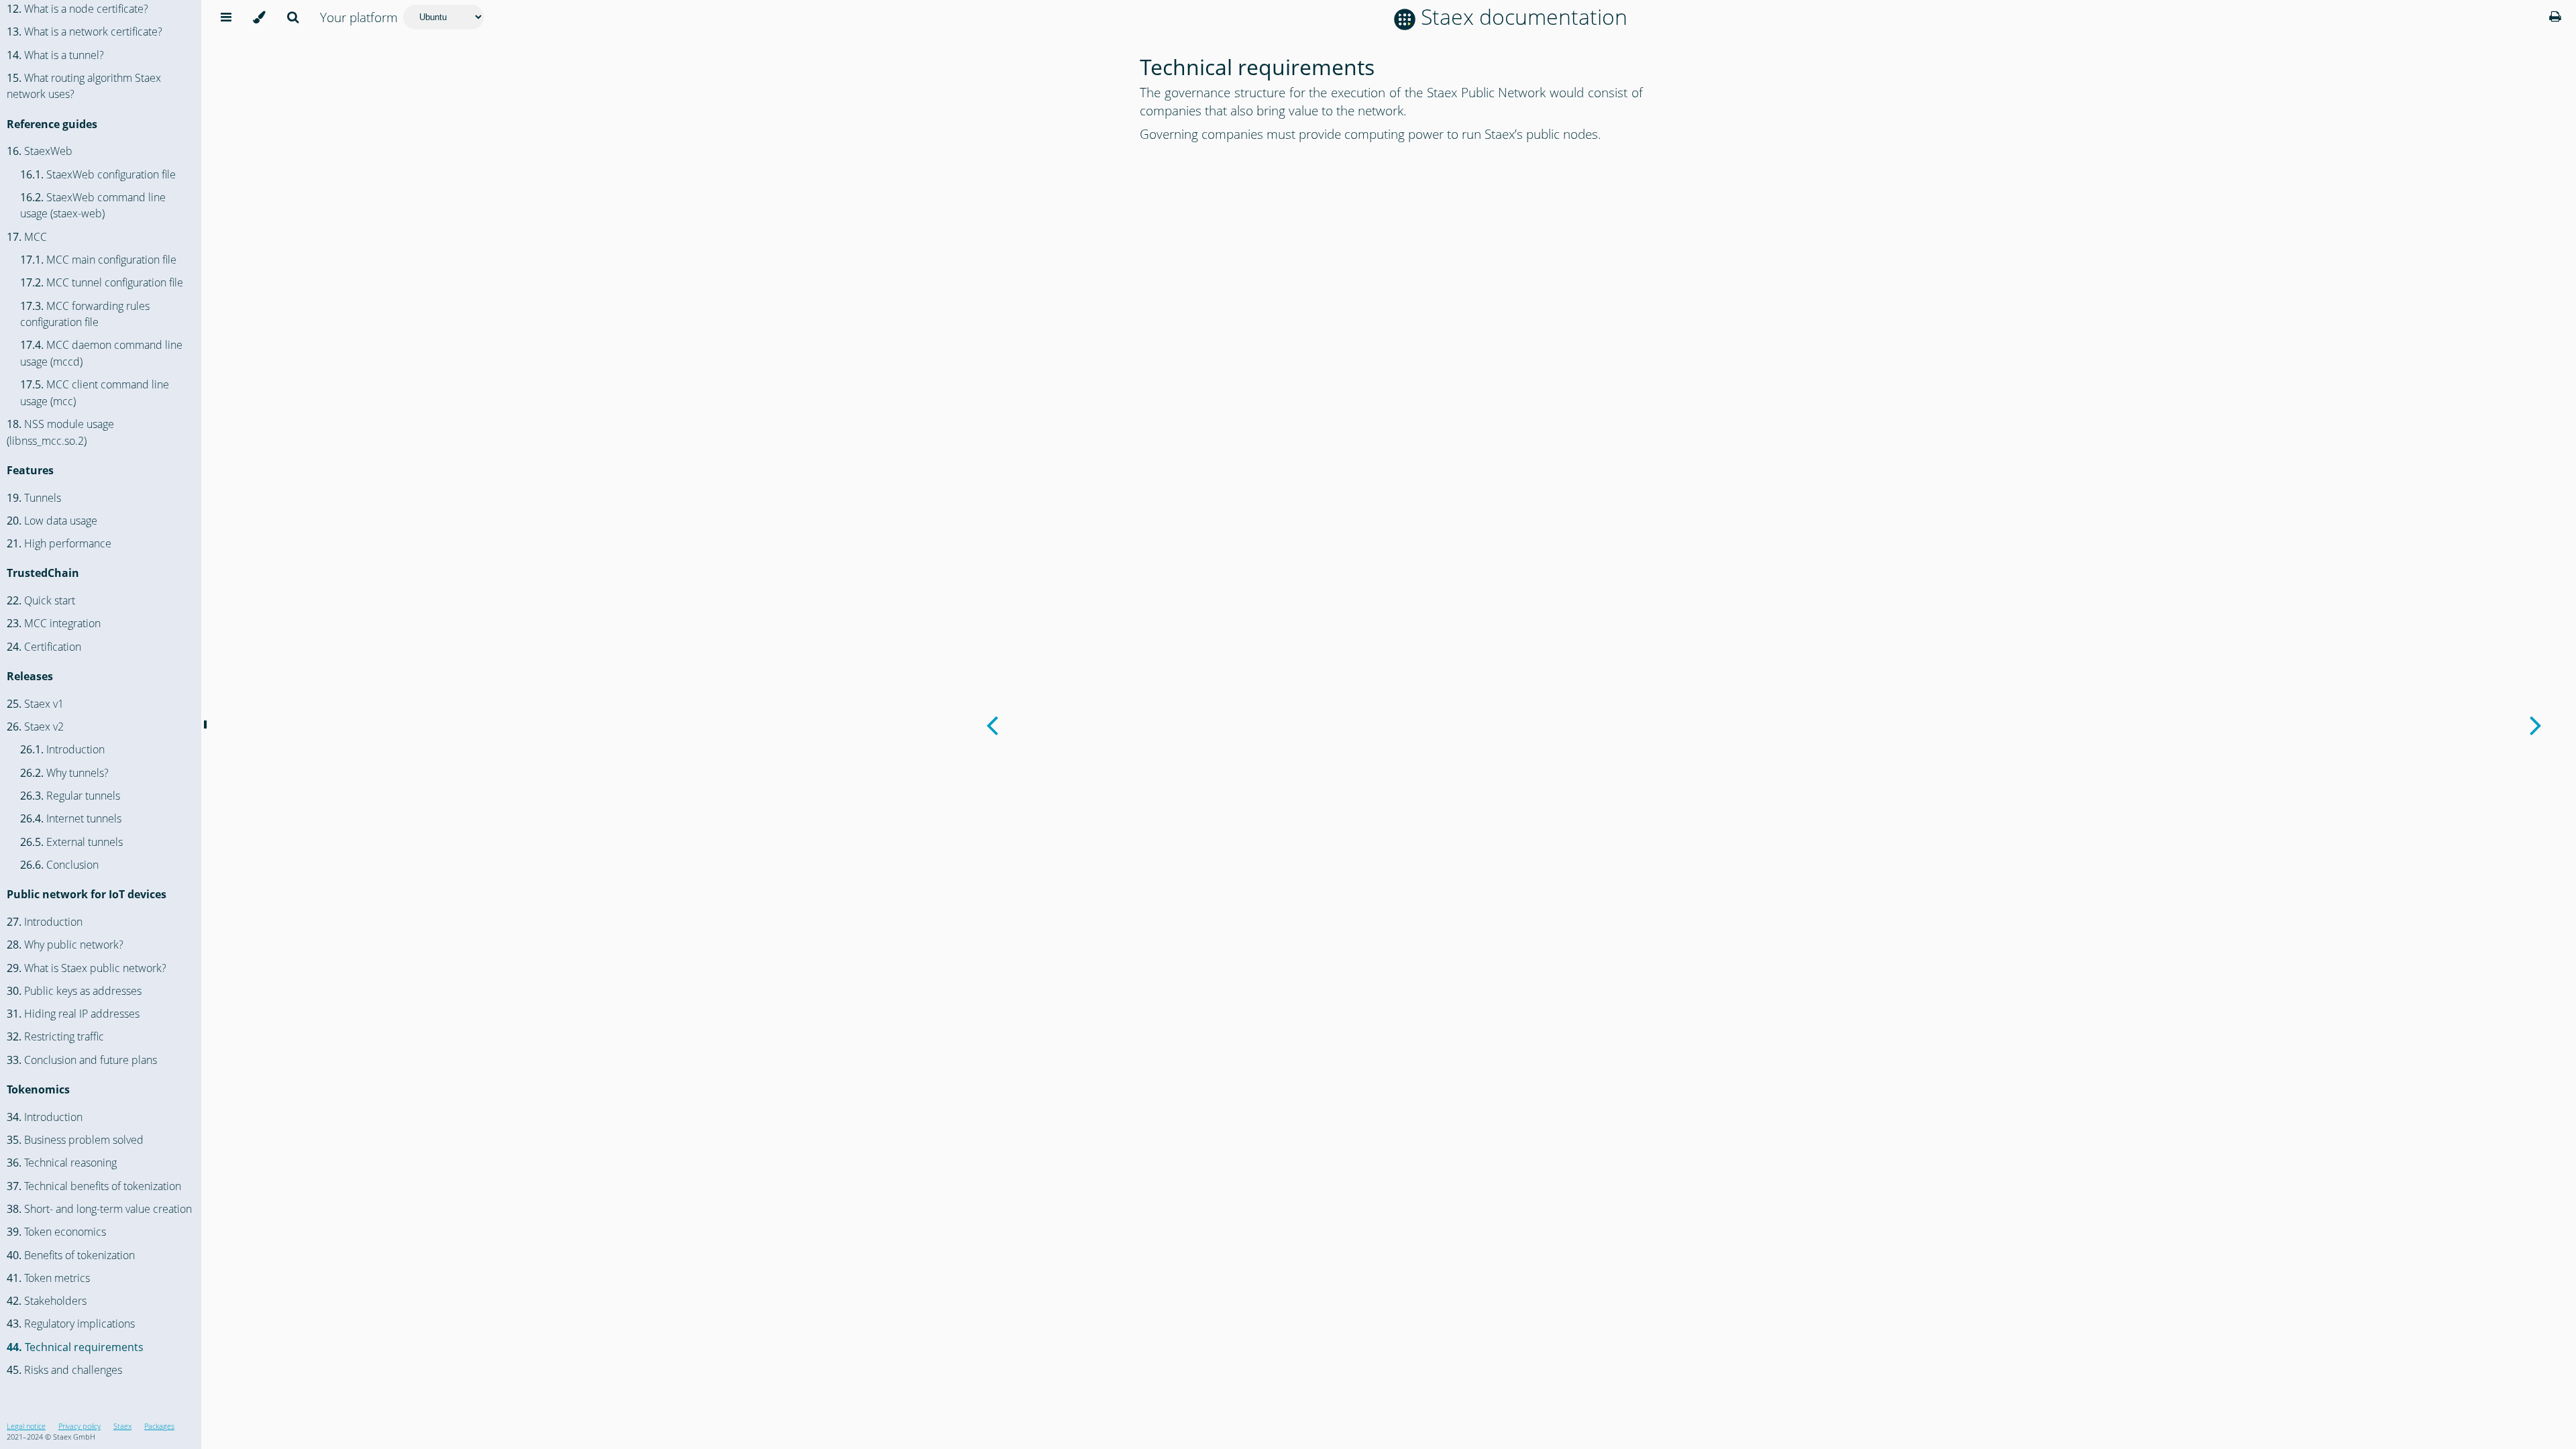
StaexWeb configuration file (98, 174)
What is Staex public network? (87, 968)
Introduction (62, 749)
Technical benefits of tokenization (94, 1186)
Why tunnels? (64, 773)
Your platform (359, 17)
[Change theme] (259, 17)
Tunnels (34, 498)
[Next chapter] (2536, 724)
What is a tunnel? (55, 55)
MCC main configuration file (98, 260)
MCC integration (54, 623)
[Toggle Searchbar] (293, 17)
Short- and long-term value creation (99, 1209)
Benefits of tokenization (71, 1255)
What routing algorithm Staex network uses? (84, 86)
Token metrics (48, 1278)
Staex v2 (35, 727)
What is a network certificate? (85, 32)
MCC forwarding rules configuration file (85, 314)
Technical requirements (75, 1347)
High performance (59, 543)
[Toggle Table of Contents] (226, 17)
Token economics (56, 1232)
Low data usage (52, 521)
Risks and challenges (64, 1370)
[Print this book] (2555, 16)
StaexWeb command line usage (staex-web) (93, 206)
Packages (159, 1426)
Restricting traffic (55, 1036)
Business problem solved (75, 1140)
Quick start (41, 600)
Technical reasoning (62, 1163)
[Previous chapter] (992, 724)
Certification (44, 647)
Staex (122, 1426)
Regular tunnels (70, 796)
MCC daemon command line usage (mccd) (101, 353)
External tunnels (71, 842)
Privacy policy (79, 1426)
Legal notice (26, 1426)
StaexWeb (40, 151)
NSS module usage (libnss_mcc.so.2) (60, 432)
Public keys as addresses (74, 991)
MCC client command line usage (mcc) (95, 393)
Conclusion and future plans (82, 1060)
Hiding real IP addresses (73, 1014)
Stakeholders (47, 1301)
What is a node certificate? (77, 9)
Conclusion (59, 865)
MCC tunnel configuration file (102, 282)
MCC (27, 237)
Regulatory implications (71, 1324)
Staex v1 (35, 704)
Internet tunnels (71, 818)
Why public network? (65, 945)
